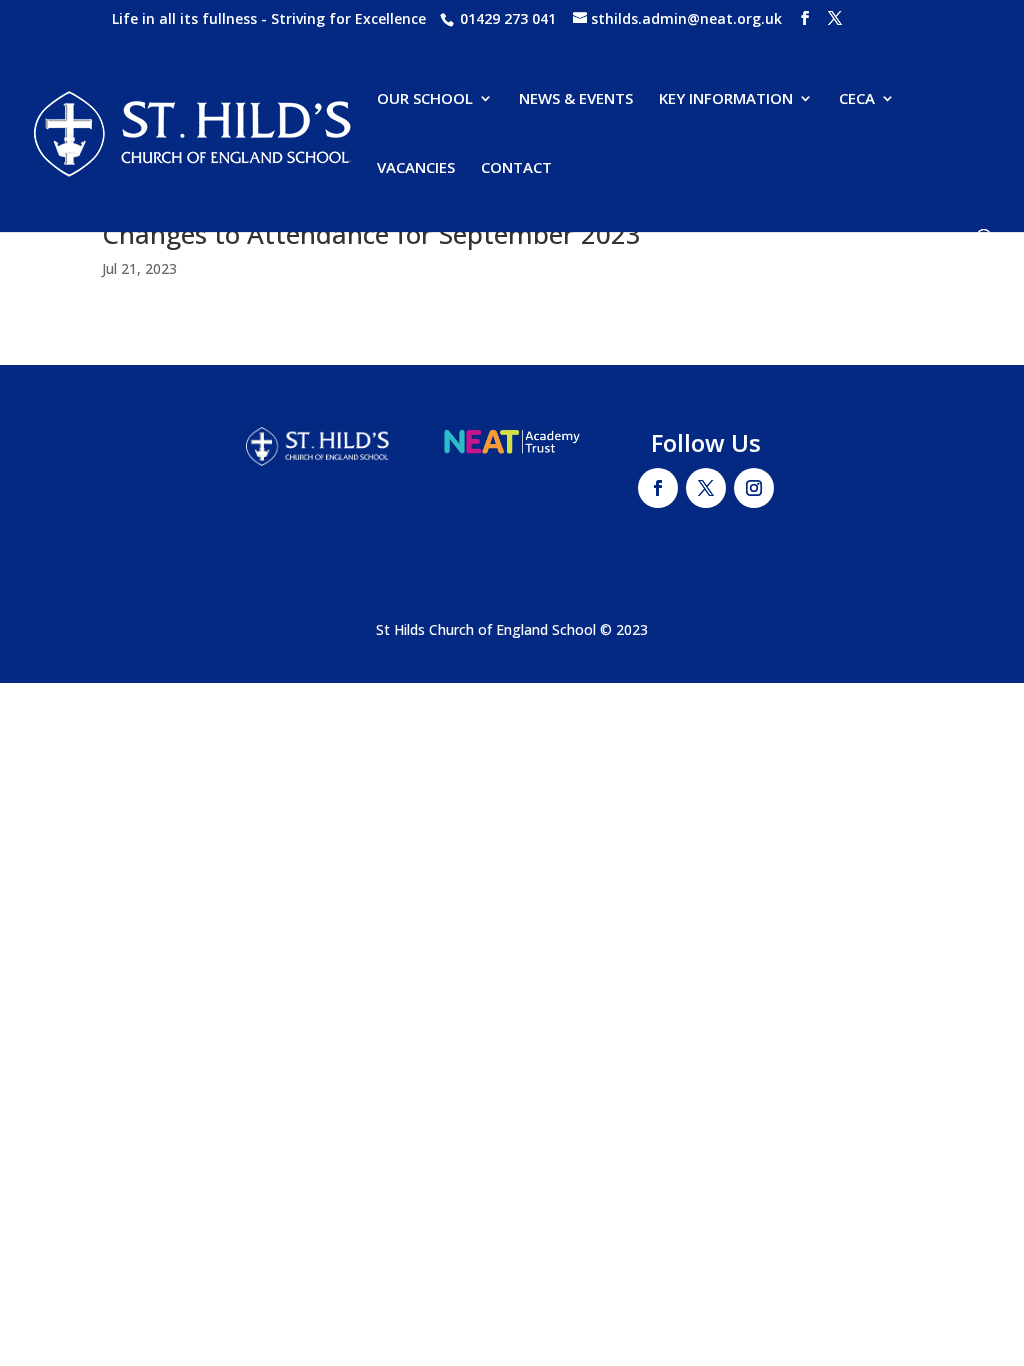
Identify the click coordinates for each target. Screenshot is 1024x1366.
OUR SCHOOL (425, 99)
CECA (857, 99)
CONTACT (516, 168)
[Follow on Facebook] (658, 488)
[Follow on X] (706, 488)
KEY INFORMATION (726, 99)
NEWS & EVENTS (576, 99)
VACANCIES (416, 168)
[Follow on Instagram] (754, 488)
